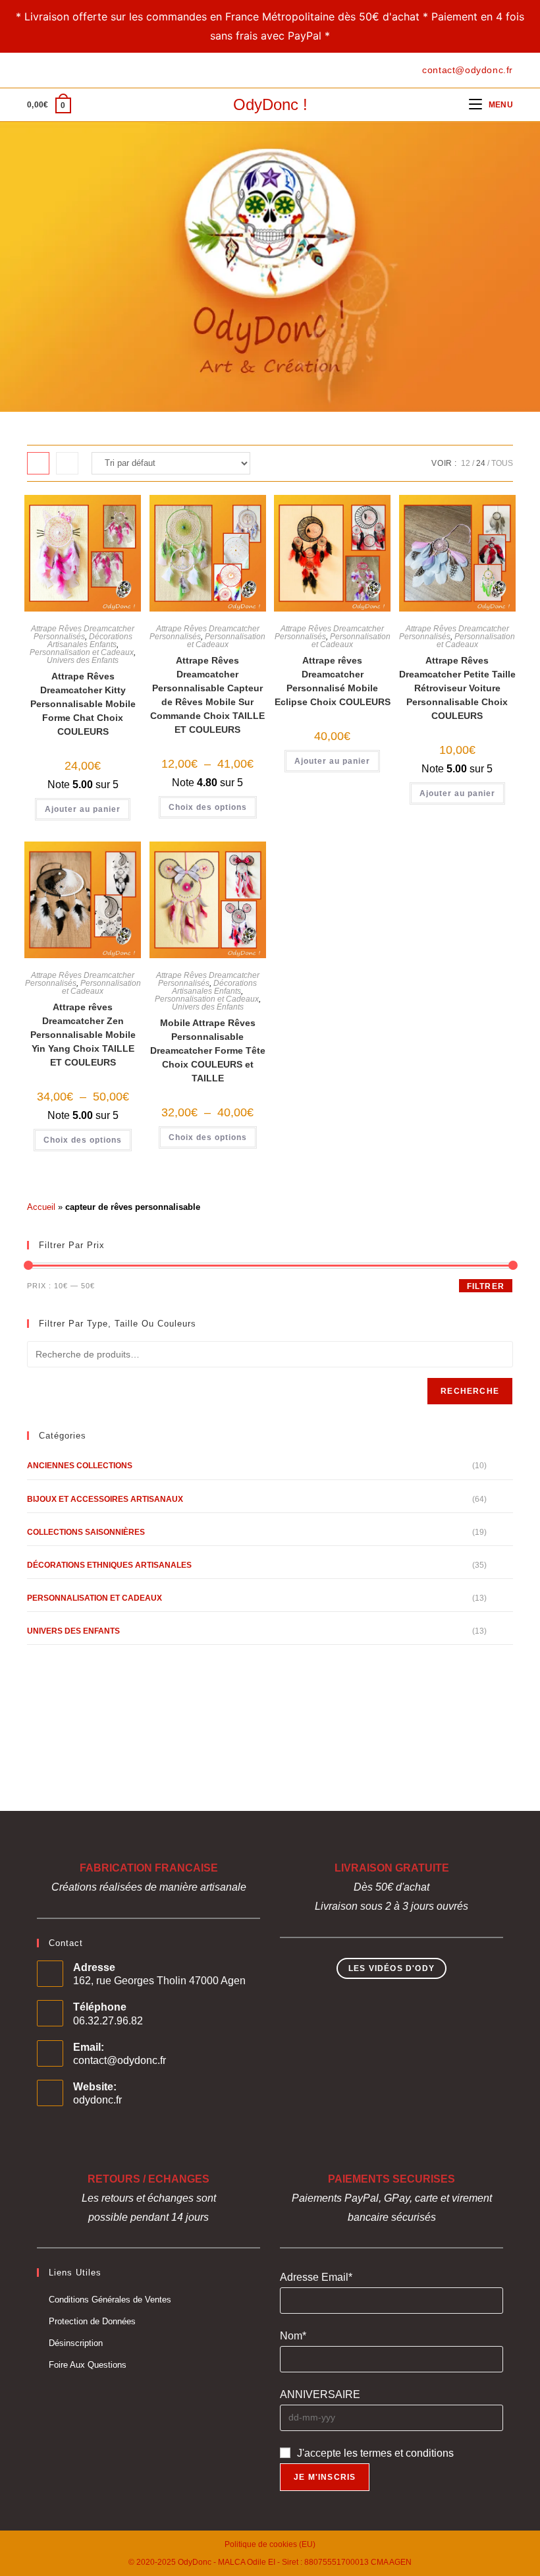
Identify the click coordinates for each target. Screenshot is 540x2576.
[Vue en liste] (67, 463)
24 (481, 463)
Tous (502, 463)
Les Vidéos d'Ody (391, 1968)
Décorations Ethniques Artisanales (109, 1565)
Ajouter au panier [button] (83, 809)
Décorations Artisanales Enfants (90, 641)
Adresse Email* (316, 2277)
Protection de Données (92, 2321)
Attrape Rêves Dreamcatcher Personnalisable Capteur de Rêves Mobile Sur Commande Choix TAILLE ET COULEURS (207, 695)
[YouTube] (76, 70)
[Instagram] (61, 70)
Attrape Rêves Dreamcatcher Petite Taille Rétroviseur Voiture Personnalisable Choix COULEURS (457, 688)
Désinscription (76, 2343)
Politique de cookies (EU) (270, 2544)
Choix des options (208, 807)
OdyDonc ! (270, 104)
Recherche (470, 1391)
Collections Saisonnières (86, 1532)
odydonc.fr (97, 2100)
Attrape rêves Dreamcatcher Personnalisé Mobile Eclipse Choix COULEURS (333, 681)
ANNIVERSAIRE (320, 2394)
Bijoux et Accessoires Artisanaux (105, 1499)
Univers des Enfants (83, 660)
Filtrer (486, 1286)
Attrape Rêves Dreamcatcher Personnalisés (83, 633)
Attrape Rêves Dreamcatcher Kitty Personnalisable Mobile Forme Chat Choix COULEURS (83, 704)
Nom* (293, 2336)
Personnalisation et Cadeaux (82, 652)
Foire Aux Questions (88, 2365)
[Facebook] (33, 70)
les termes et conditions (399, 2453)
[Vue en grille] (38, 463)
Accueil (41, 1207)
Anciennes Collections (80, 1466)
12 (466, 463)
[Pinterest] (46, 70)
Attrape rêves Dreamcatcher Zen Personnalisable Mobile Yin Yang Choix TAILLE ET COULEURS (83, 1035)
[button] (81, 511)
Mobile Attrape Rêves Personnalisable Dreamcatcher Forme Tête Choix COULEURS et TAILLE (208, 1050)
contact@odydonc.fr (120, 2060)
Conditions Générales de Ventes (110, 2300)
